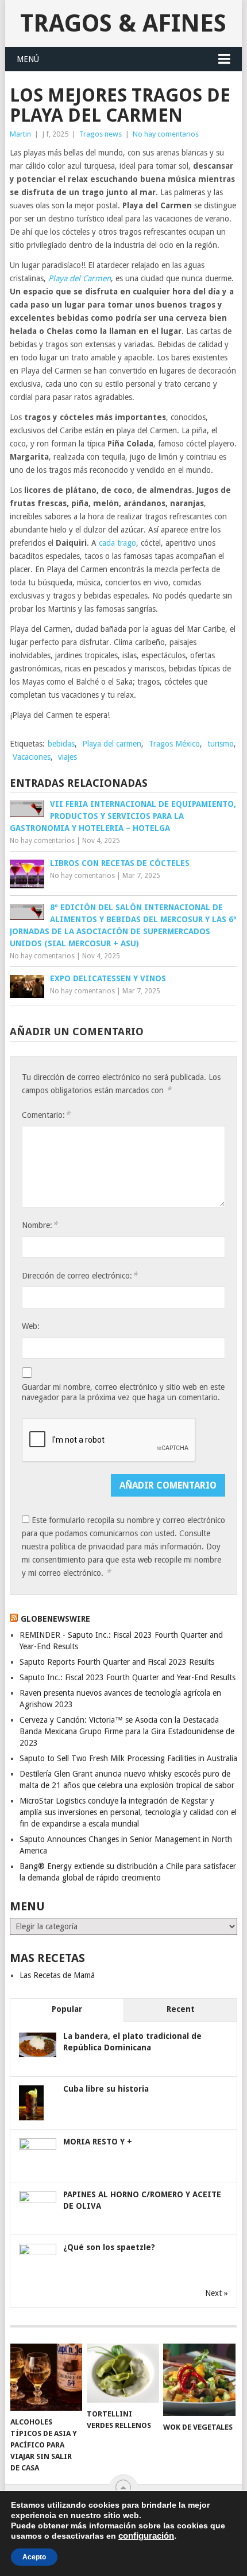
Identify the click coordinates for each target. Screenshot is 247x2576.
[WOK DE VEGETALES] (199, 2379)
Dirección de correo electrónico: (80, 1275)
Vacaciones (32, 757)
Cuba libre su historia (106, 2089)
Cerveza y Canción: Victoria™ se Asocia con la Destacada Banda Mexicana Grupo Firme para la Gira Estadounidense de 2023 (127, 1731)
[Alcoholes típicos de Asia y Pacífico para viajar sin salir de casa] (46, 2377)
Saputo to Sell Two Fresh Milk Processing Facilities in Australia (128, 1758)
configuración (146, 2536)
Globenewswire (55, 1619)
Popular (67, 2009)
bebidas (61, 744)
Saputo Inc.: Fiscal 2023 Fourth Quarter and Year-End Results (128, 1677)
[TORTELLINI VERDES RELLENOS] (123, 2373)
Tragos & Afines (123, 23)
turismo (221, 744)
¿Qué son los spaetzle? (109, 2247)
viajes (67, 757)
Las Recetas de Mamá (57, 1975)
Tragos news (101, 134)
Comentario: (46, 1115)
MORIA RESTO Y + (98, 2142)
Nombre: (40, 1225)
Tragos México (174, 744)
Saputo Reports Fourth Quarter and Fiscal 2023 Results (117, 1662)
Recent (181, 2009)
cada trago (117, 543)
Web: (31, 1326)
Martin (20, 134)
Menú (28, 59)
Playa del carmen (112, 744)
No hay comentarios (166, 134)
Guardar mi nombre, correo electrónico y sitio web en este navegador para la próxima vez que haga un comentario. (123, 1392)
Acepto (34, 2557)
